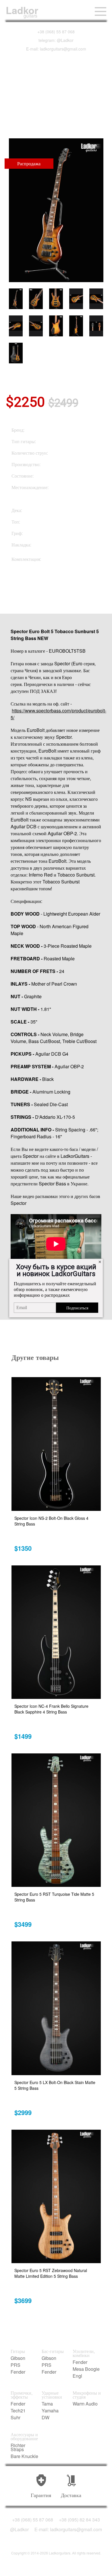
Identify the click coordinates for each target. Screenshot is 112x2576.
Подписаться (77, 1308)
